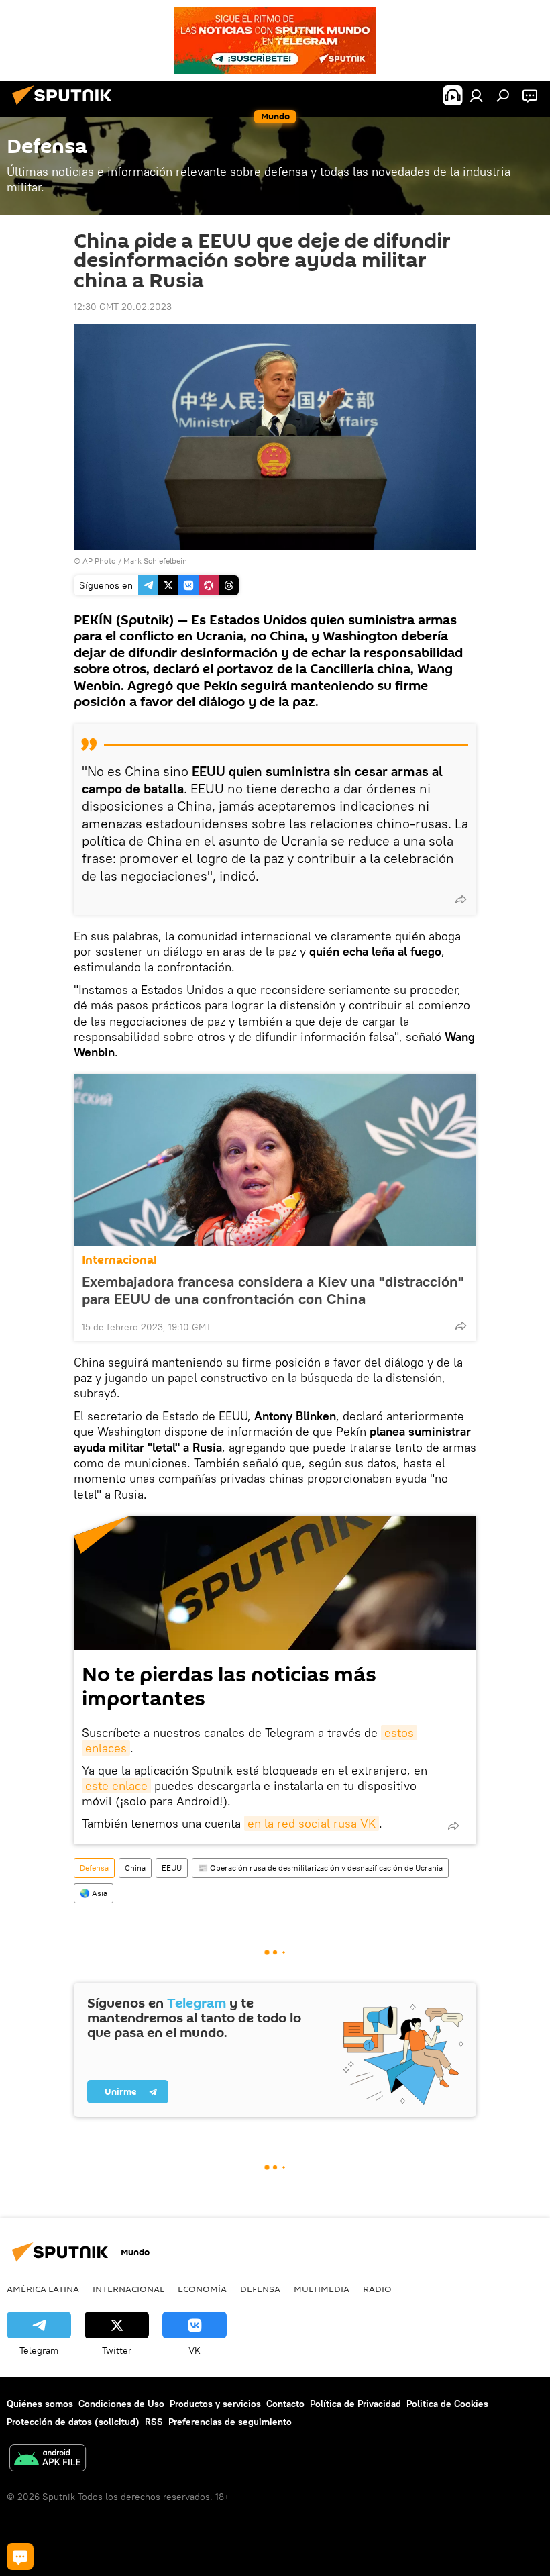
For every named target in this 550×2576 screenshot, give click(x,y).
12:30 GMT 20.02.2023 (123, 307)
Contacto (285, 2404)
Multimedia (322, 2289)
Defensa (94, 1868)
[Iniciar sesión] (476, 95)
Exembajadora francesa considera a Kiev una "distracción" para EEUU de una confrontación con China (273, 1290)
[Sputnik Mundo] (66, 107)
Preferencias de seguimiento (230, 2422)
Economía (202, 2289)
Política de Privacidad (355, 2404)
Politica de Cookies (447, 2404)
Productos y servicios (215, 2404)
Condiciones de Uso (121, 2404)
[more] (461, 899)
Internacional (119, 1260)
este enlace (116, 1786)
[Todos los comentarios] (20, 2557)
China (135, 1868)
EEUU (172, 1868)
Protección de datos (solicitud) (73, 2422)
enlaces (106, 1748)
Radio (377, 2289)
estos (399, 1733)
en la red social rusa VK (312, 1823)
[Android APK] (48, 2460)
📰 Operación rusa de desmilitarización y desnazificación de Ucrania (320, 1868)
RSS (154, 2422)
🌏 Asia (94, 1893)
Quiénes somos (40, 2404)
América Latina (43, 2289)
